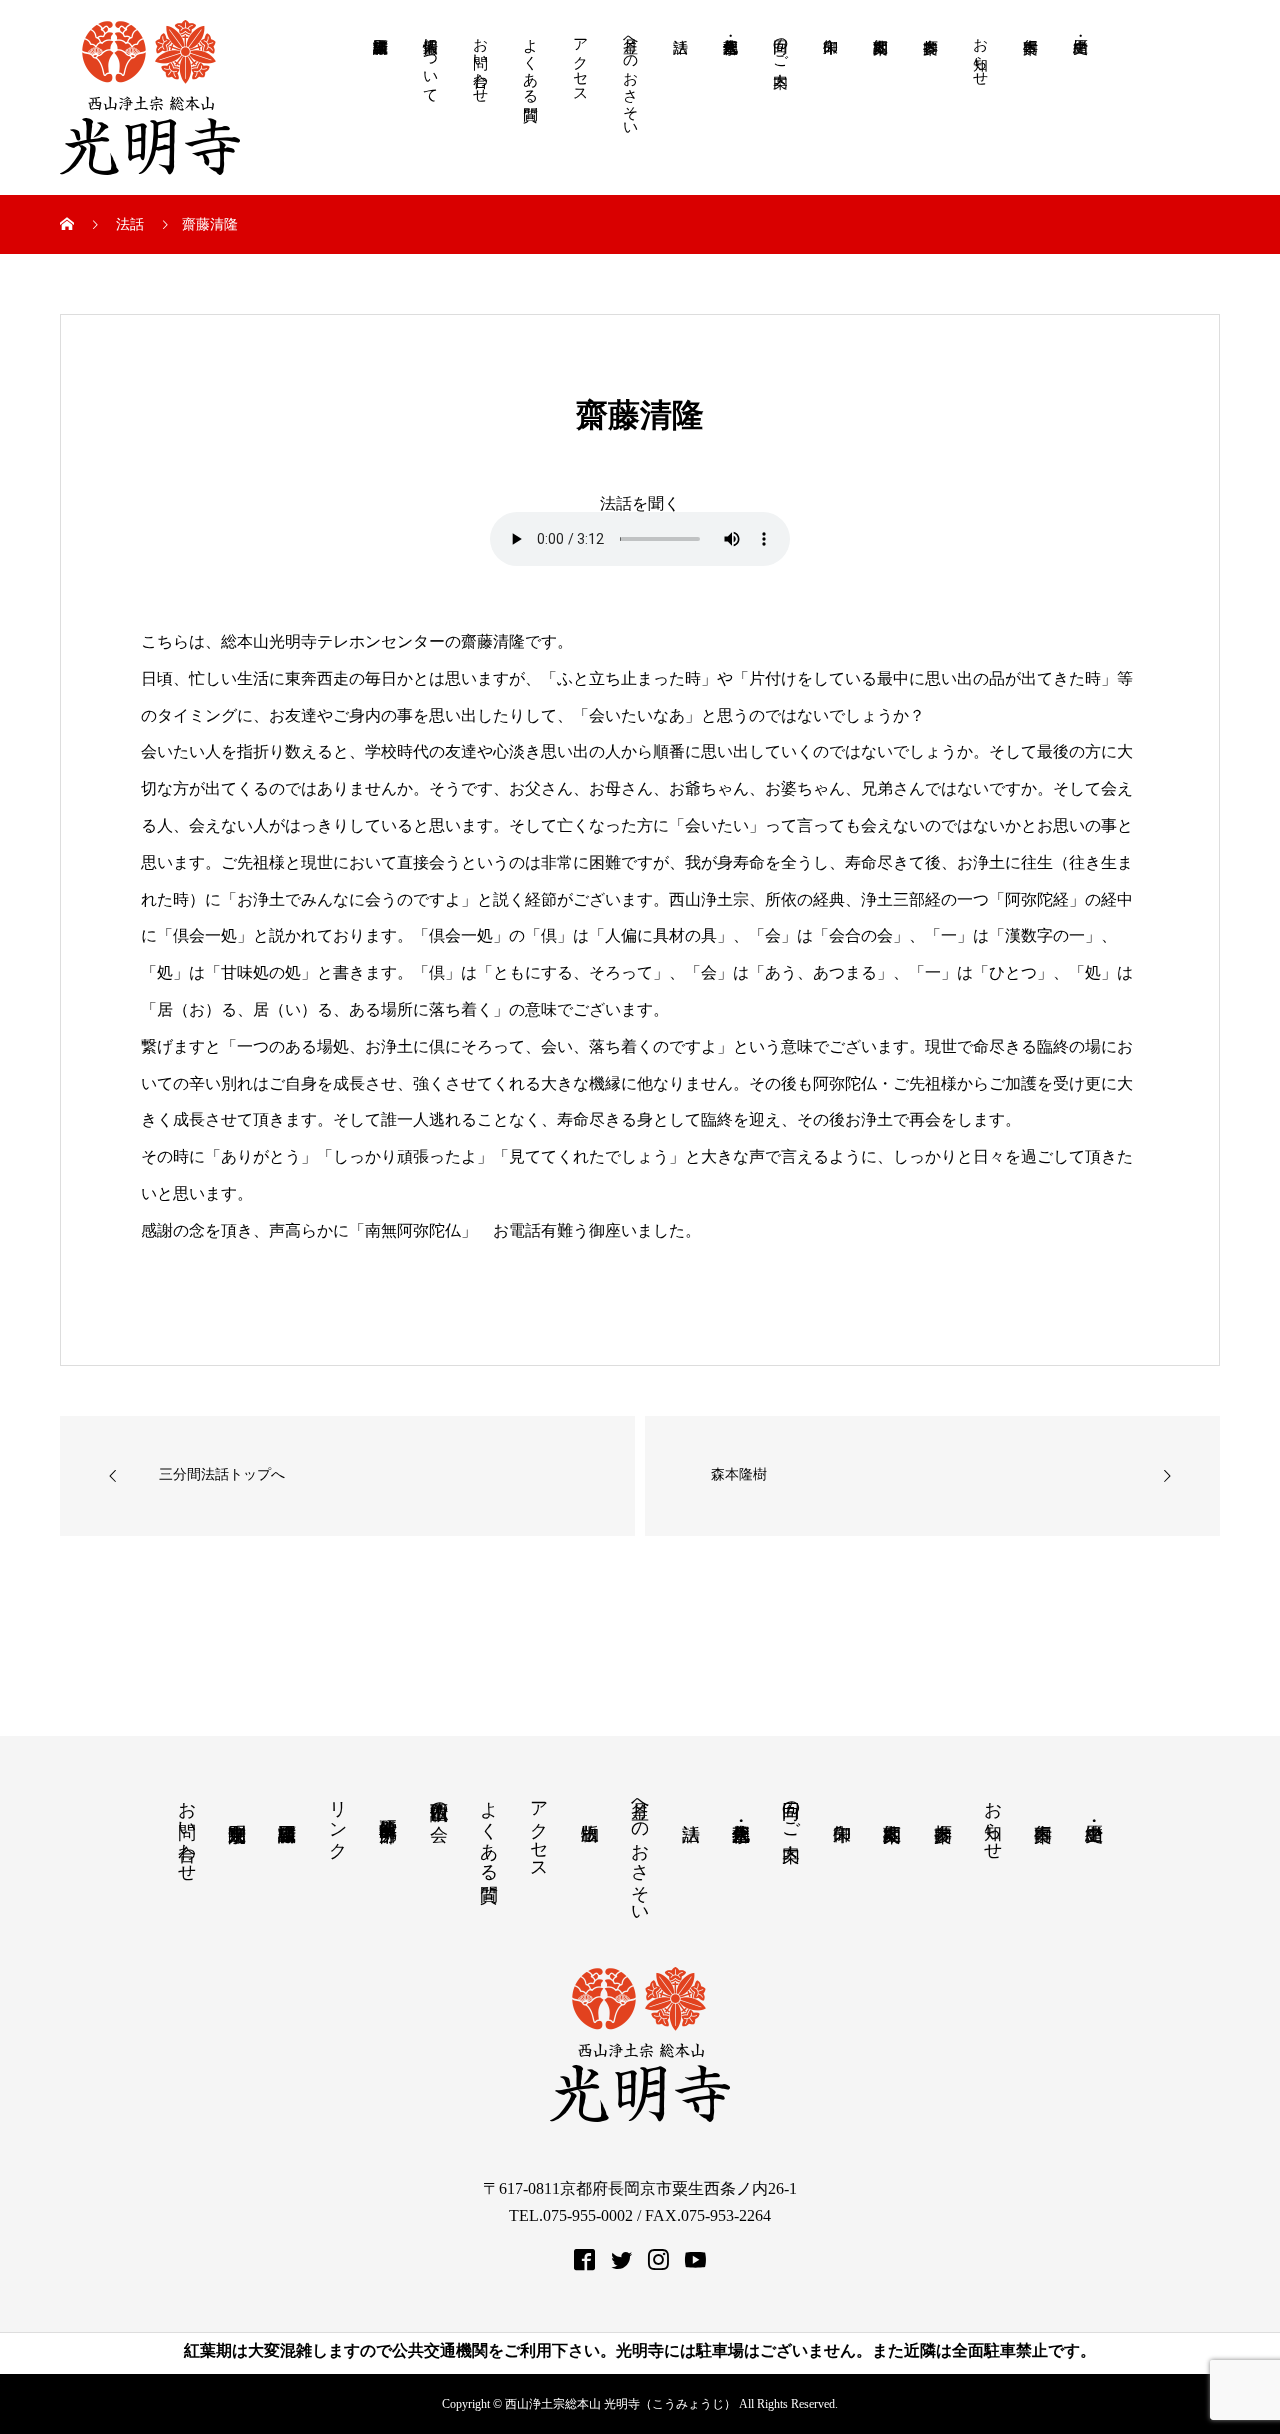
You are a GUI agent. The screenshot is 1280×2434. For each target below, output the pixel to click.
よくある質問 (531, 62)
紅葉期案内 (880, 107)
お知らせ (981, 53)
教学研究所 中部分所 (388, 1808)
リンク (338, 1819)
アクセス (581, 62)
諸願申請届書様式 (380, 107)
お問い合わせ (481, 62)
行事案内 (1030, 107)
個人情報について (431, 62)
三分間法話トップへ (222, 1474)
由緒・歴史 (1080, 107)
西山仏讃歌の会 (439, 1800)
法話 (680, 107)
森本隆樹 (739, 1474)
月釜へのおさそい (631, 79)
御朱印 (830, 107)
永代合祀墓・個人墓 (730, 107)
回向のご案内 (781, 45)
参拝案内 (930, 107)
